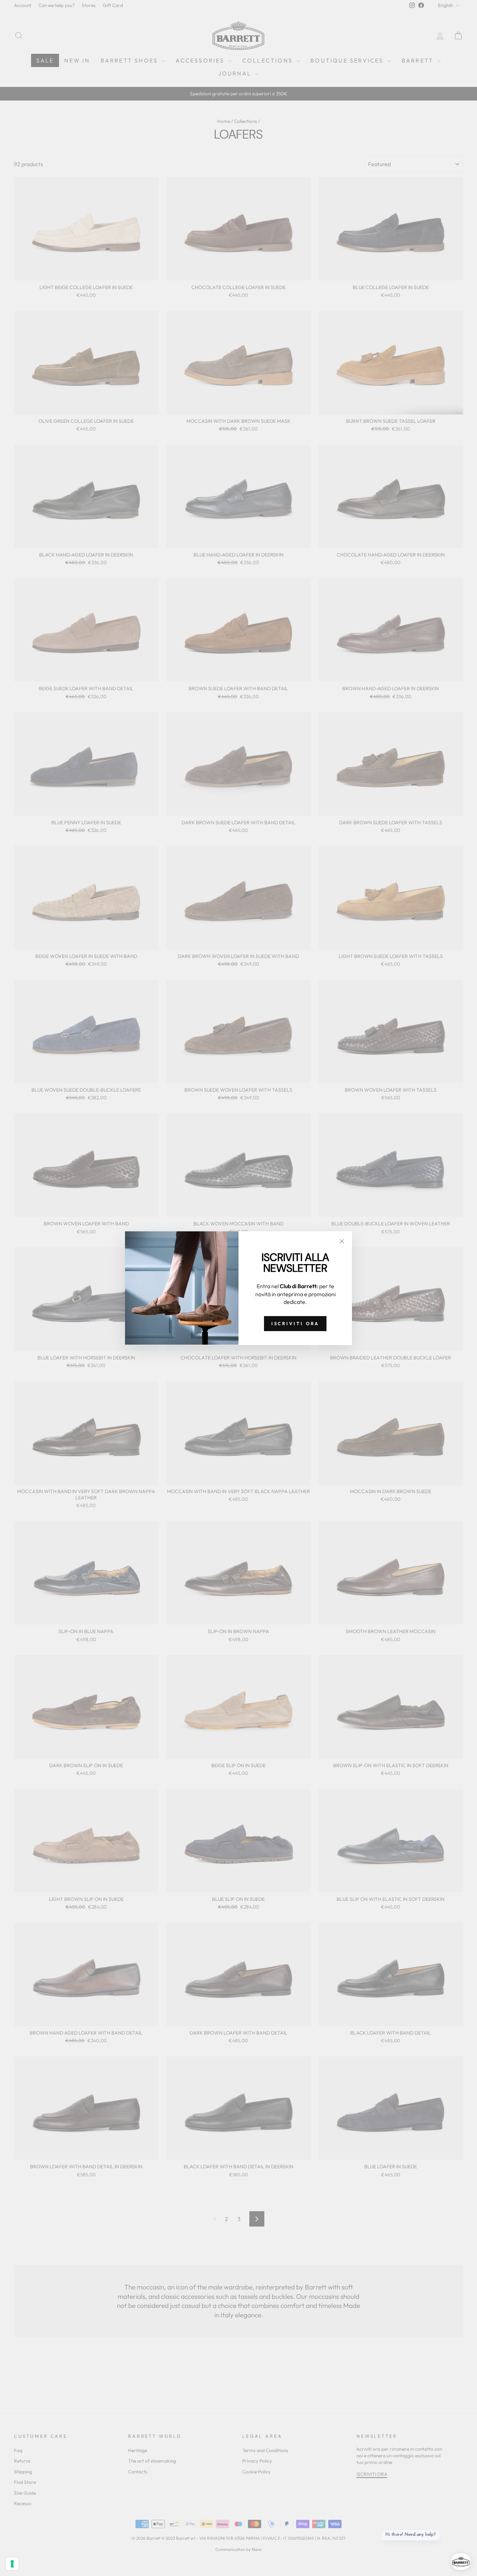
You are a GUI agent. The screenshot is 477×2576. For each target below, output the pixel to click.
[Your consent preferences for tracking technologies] (12, 2564)
